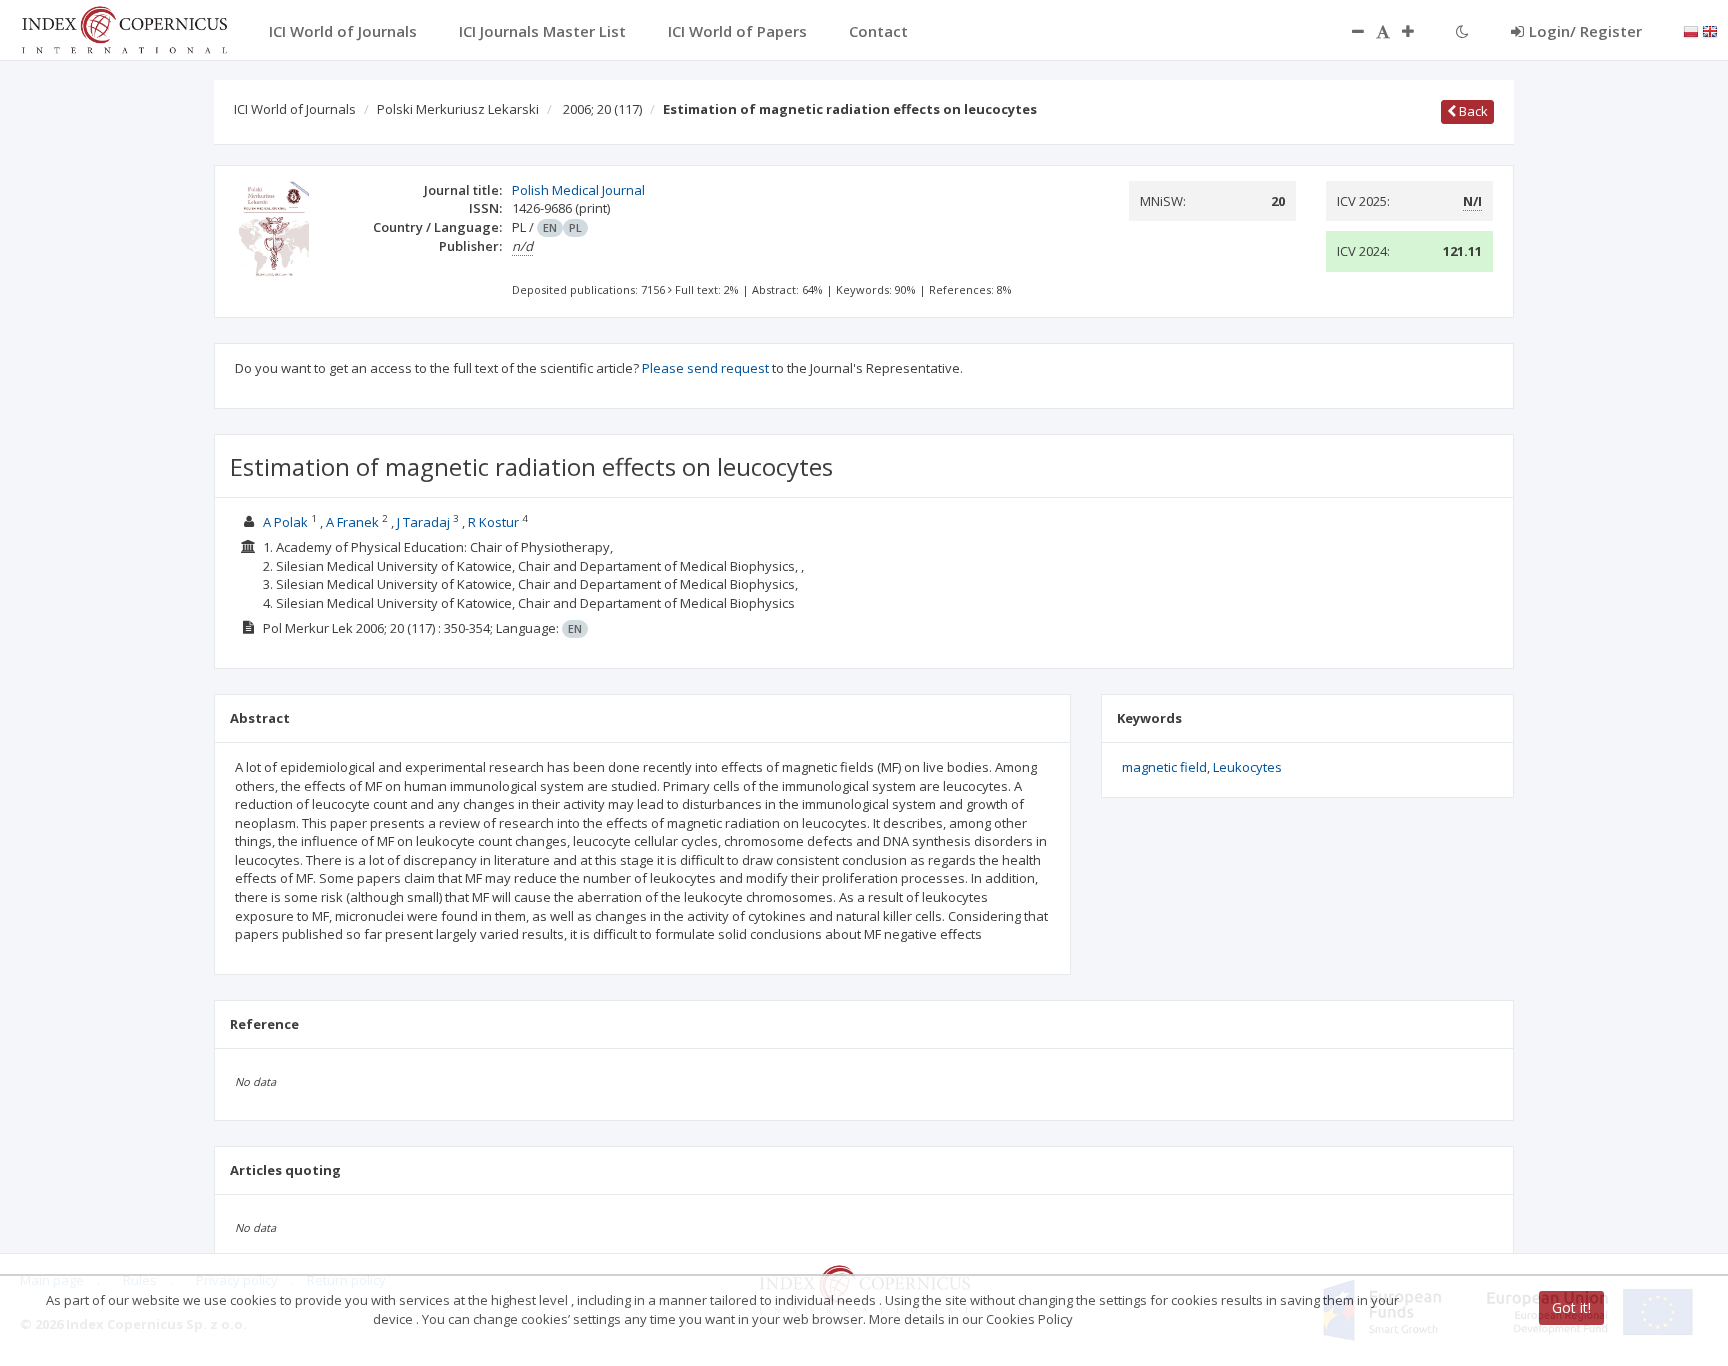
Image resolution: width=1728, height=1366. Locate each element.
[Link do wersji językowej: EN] (1710, 30)
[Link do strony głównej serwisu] (124, 28)
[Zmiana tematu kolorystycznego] (1462, 31)
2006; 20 (602, 109)
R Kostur (493, 522)
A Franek (352, 522)
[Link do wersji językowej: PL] (1691, 30)
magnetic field (1164, 767)
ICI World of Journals (295, 109)
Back (1472, 111)
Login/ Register (1585, 31)
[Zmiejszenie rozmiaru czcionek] (1348, 31)
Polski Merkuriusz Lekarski (458, 109)
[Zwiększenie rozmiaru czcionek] (1418, 31)
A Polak (285, 522)
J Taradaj (423, 522)
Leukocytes (1247, 767)
